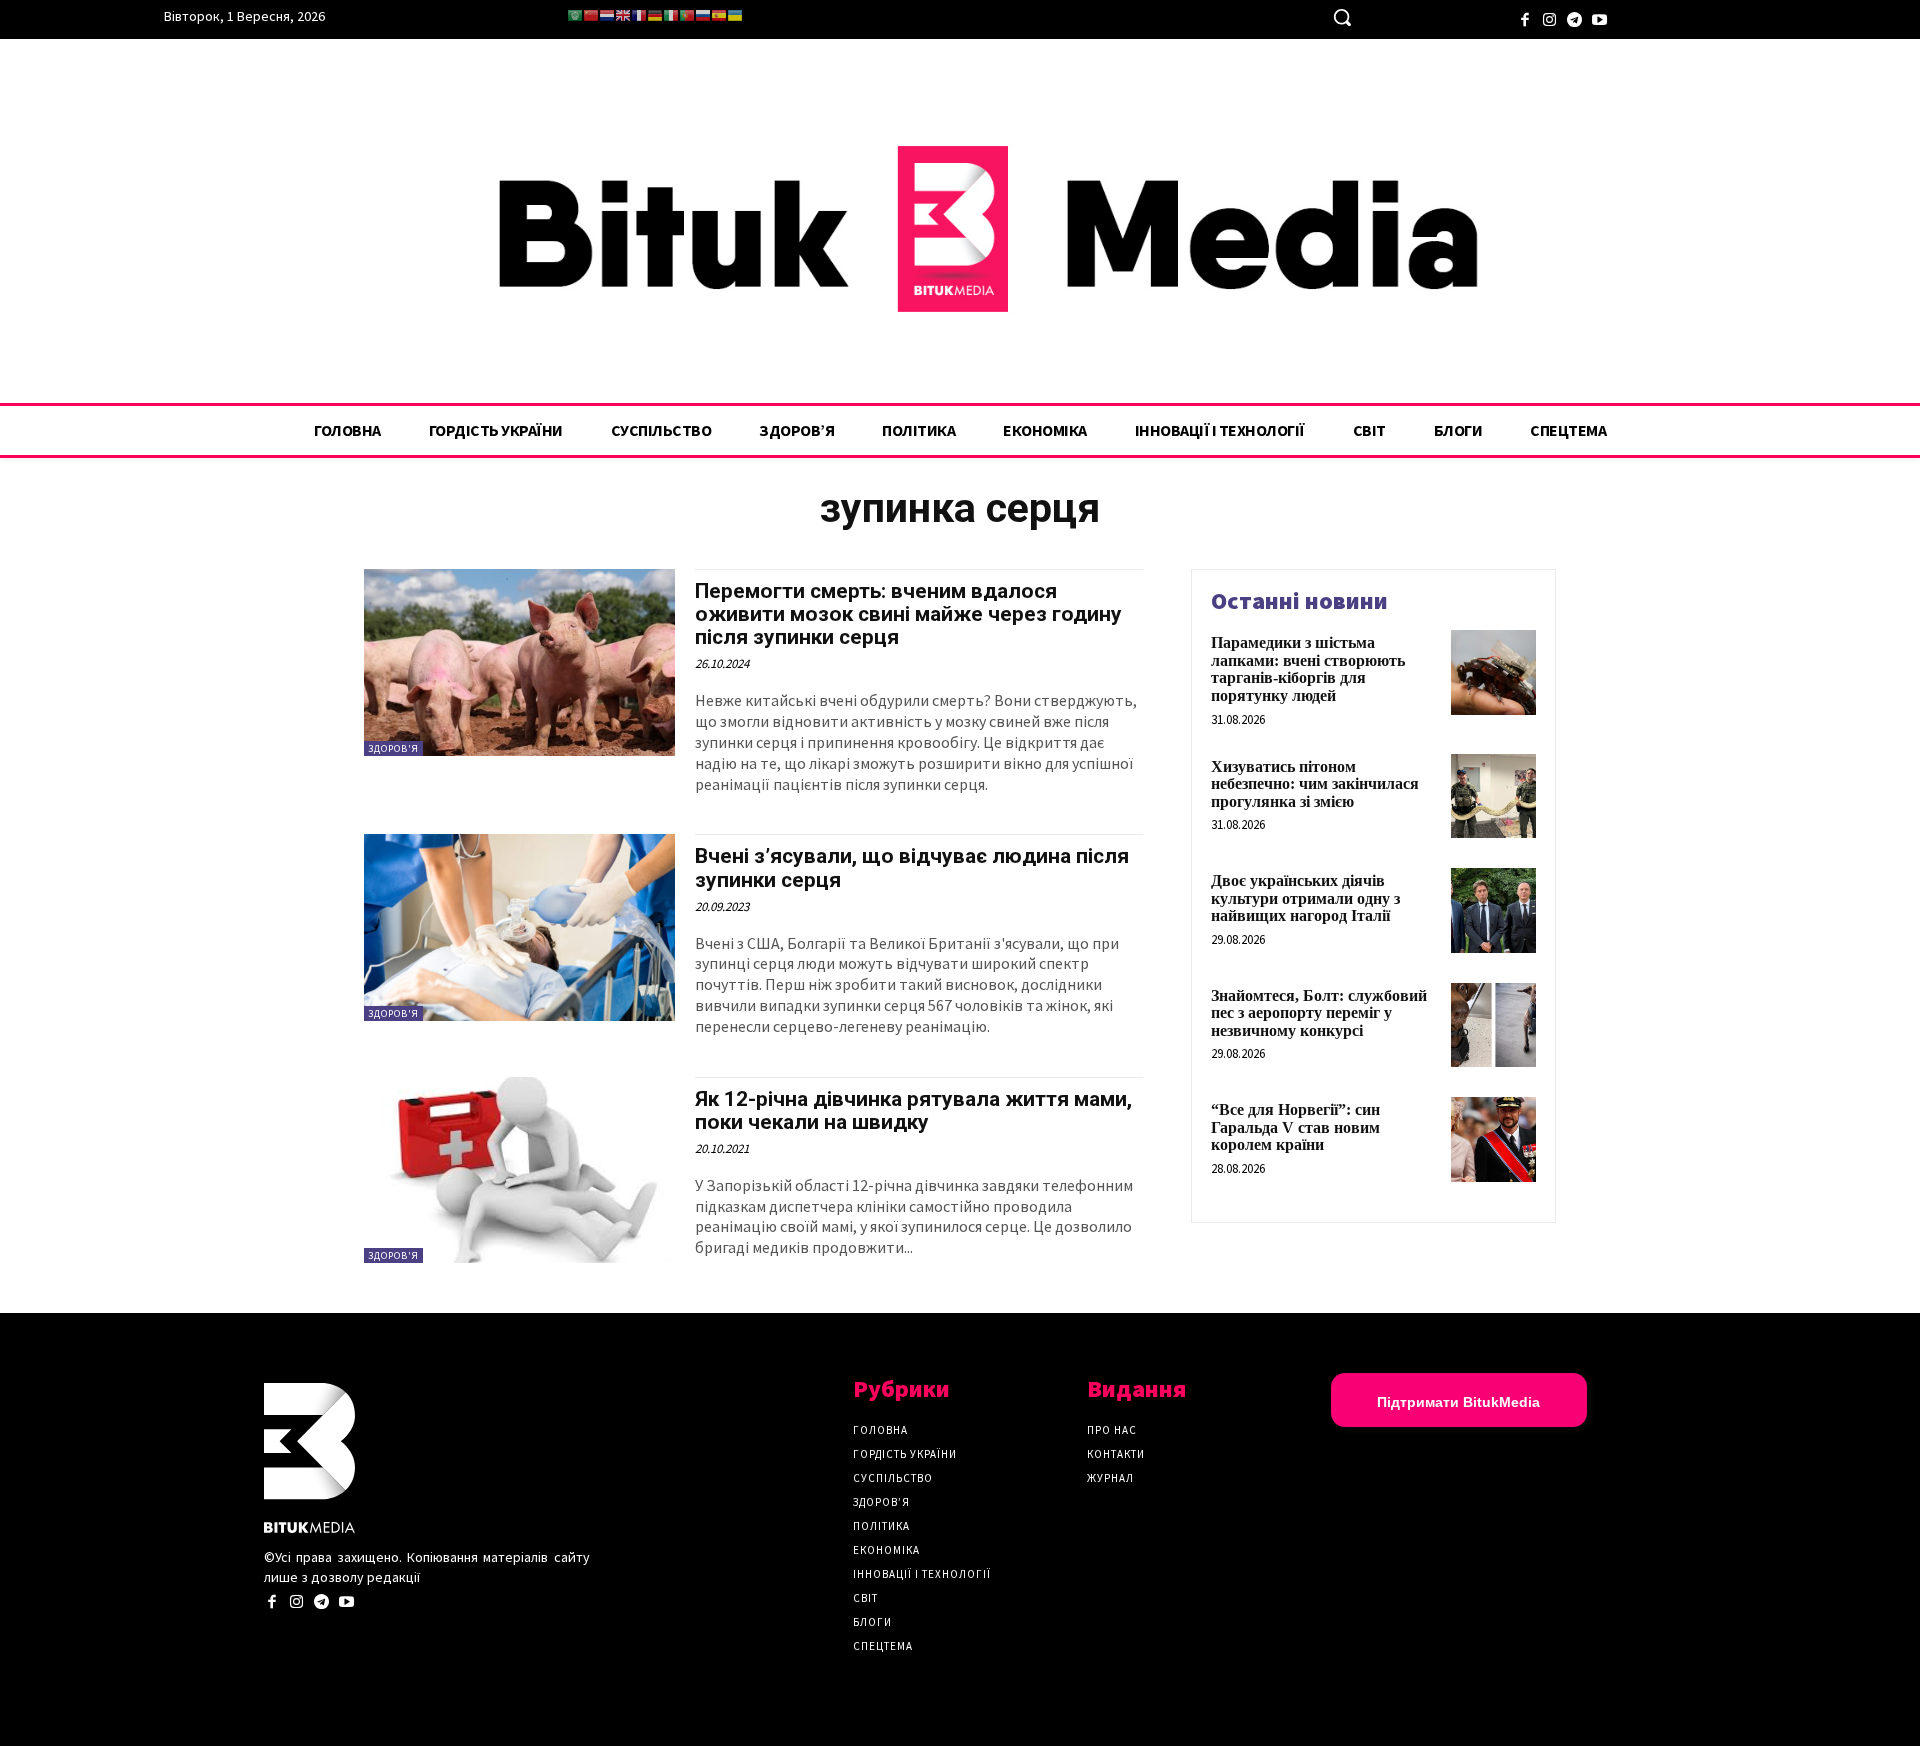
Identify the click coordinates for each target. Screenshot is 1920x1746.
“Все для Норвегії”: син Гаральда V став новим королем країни (1295, 1127)
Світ (865, 1598)
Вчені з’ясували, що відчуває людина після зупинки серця (912, 867)
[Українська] (735, 15)
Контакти (1116, 1454)
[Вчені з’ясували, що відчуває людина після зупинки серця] (519, 927)
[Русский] (703, 15)
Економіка (886, 1550)
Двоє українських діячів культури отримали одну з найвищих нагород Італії (1305, 898)
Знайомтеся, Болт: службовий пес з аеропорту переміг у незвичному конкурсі (1319, 1013)
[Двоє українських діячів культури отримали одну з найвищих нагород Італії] (1493, 910)
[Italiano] (671, 15)
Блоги (872, 1622)
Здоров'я (393, 748)
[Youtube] (1599, 17)
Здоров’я (881, 1502)
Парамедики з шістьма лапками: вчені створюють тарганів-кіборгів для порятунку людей (1308, 669)
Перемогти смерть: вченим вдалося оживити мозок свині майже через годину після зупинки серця (908, 614)
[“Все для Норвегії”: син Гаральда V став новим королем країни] (1493, 1139)
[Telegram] (1574, 17)
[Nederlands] (607, 15)
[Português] (687, 15)
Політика (881, 1526)
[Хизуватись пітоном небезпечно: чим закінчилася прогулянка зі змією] (1493, 796)
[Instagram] (1549, 17)
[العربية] (575, 15)
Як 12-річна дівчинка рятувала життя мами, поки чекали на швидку (913, 1110)
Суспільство (893, 1478)
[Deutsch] (655, 15)
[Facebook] (1524, 17)
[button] (1342, 17)
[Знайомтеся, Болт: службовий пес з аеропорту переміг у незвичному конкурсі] (1493, 1025)
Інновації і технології (922, 1574)
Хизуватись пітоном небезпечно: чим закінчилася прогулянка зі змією (1315, 784)
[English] (623, 15)
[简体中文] (591, 15)
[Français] (639, 15)
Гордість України (905, 1454)
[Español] (719, 15)
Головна (880, 1430)
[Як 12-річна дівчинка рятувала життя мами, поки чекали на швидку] (519, 1170)
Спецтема (883, 1646)
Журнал (1110, 1478)
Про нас (1112, 1430)
